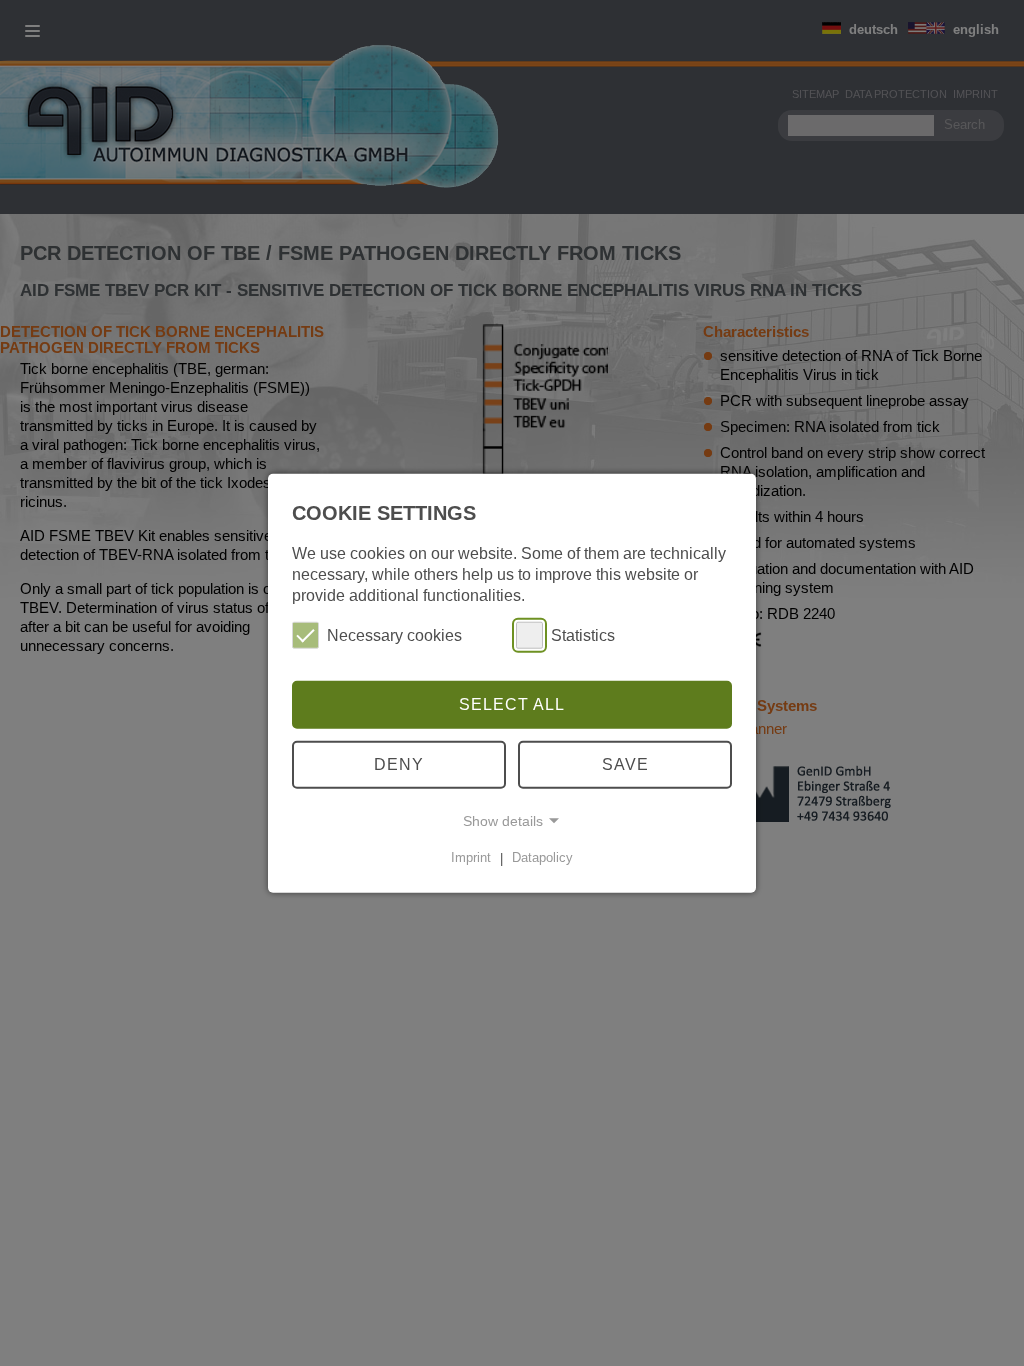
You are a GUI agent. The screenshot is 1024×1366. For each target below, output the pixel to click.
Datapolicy (542, 857)
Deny (399, 764)
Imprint (471, 857)
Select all (512, 704)
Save (625, 764)
